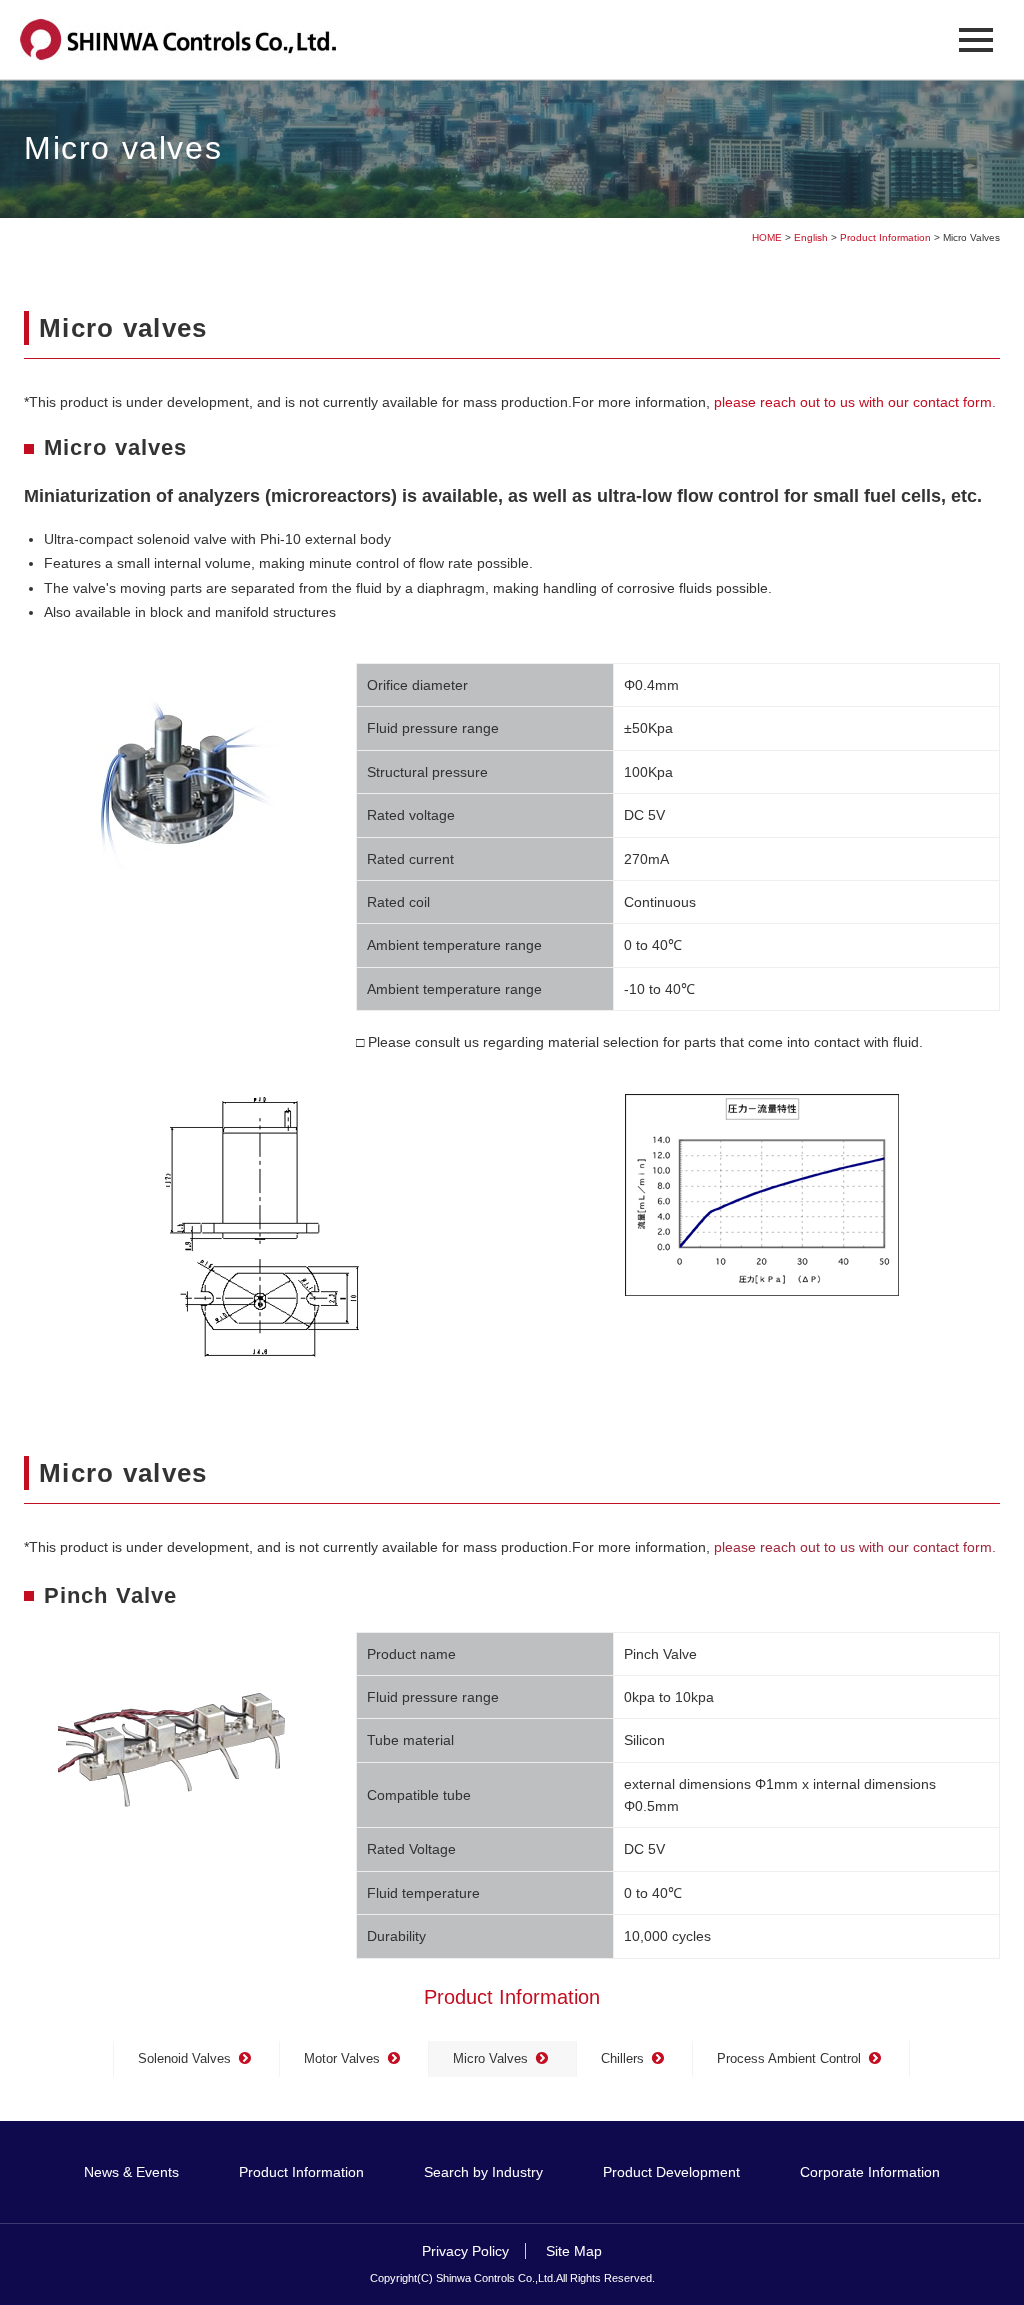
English (811, 237)
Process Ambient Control (789, 2058)
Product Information (885, 237)
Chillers (622, 2058)
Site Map (572, 2251)
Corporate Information (870, 2172)
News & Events (131, 2172)
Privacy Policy (465, 2251)
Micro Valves (490, 2058)
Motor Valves (342, 2058)
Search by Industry (483, 2172)
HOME (767, 237)
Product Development (671, 2172)
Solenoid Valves (184, 2058)
